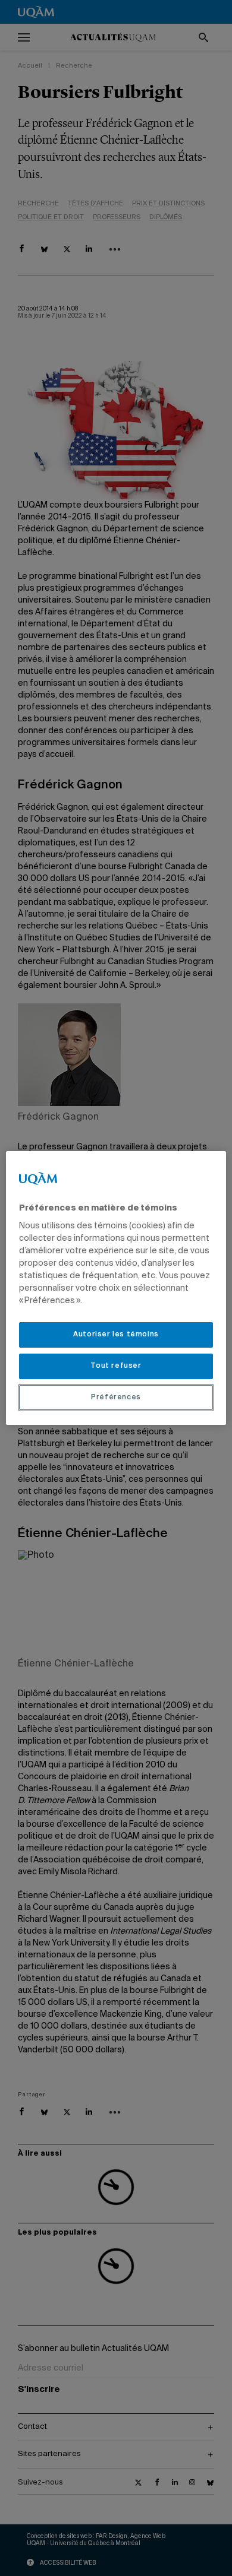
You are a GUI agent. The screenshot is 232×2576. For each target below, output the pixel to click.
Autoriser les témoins (116, 1335)
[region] (116, 1288)
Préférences (116, 1398)
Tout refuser (116, 1366)
